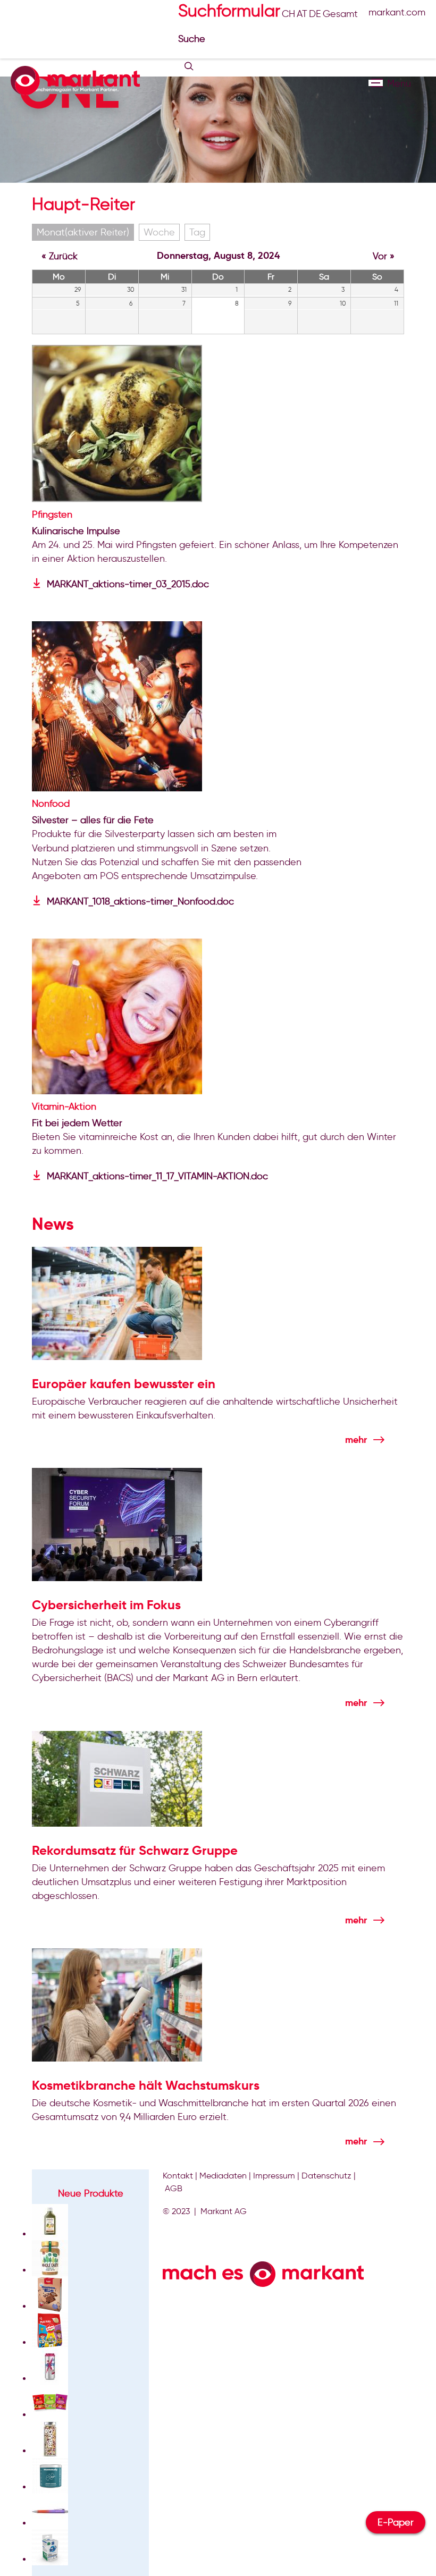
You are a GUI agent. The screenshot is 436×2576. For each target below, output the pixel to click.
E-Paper (396, 2522)
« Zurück (60, 256)
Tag (197, 232)
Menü (376, 83)
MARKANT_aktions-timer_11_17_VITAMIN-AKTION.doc (157, 1176)
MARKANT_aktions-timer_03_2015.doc (128, 584)
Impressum (274, 2176)
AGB (174, 2188)
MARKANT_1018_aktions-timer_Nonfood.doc (140, 901)
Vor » (384, 256)
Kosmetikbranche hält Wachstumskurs (146, 2085)
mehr (356, 1439)
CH (288, 14)
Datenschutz (326, 2176)
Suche (193, 39)
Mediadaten (223, 2176)
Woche (159, 232)
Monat (83, 232)
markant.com (397, 12)
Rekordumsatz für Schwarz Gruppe (135, 1851)
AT (302, 14)
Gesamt (340, 14)
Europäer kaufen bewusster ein (124, 1384)
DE (315, 14)
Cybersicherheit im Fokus (106, 1605)
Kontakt (178, 2176)
